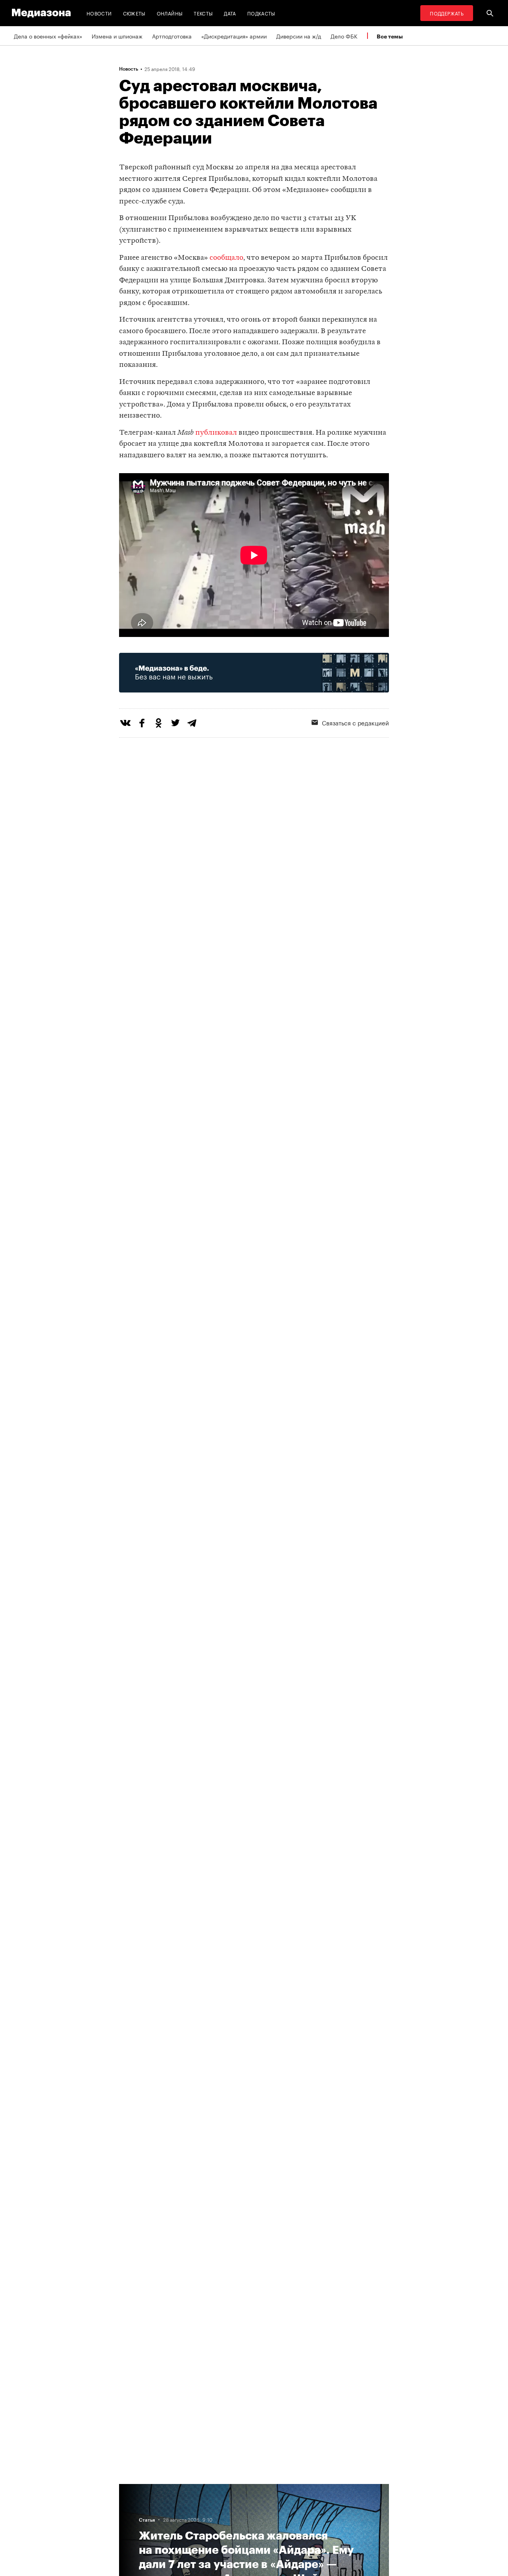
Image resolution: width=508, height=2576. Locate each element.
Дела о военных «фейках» (48, 36)
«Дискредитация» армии (234, 36)
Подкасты (261, 13)
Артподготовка (172, 36)
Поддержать (447, 13)
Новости (99, 13)
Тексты (203, 13)
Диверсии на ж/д (299, 36)
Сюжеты (134, 13)
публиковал (216, 433)
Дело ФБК (344, 36)
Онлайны (170, 13)
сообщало (226, 258)
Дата (230, 13)
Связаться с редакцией (355, 722)
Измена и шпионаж (117, 36)
